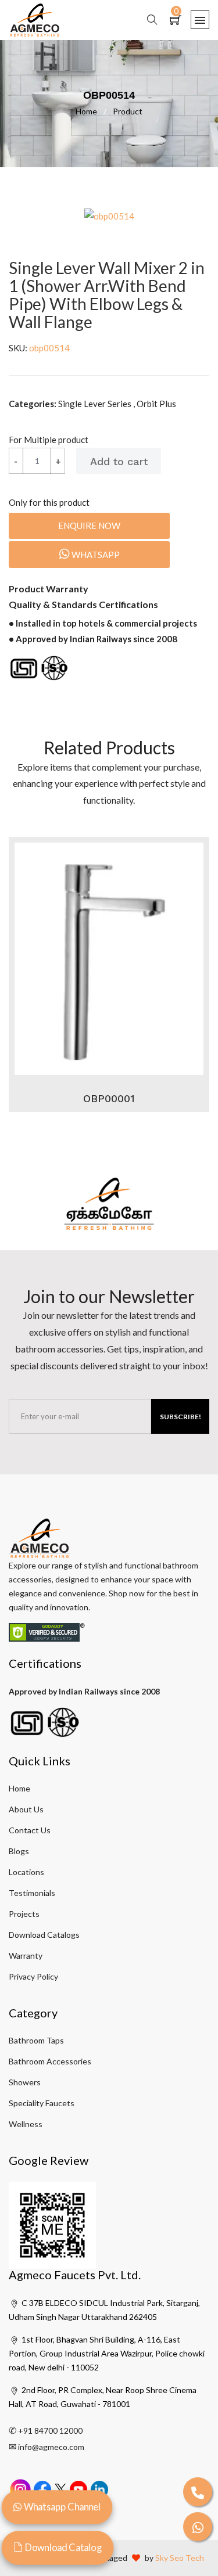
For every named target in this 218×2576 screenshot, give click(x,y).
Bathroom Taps (36, 2040)
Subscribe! (181, 1417)
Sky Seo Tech (180, 2558)
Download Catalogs (44, 1935)
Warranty (26, 1956)
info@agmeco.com (51, 2447)
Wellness (26, 2124)
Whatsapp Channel (61, 2507)
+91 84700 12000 (50, 2431)
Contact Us (30, 1830)
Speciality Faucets (42, 2103)
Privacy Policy (33, 1976)
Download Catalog (62, 2548)
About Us (26, 1809)
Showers (25, 2082)
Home (91, 111)
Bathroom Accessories (50, 2061)
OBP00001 (109, 1098)
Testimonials (32, 1893)
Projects (24, 1914)
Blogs (19, 1851)
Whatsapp (95, 555)
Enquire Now (89, 526)
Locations (26, 1872)
